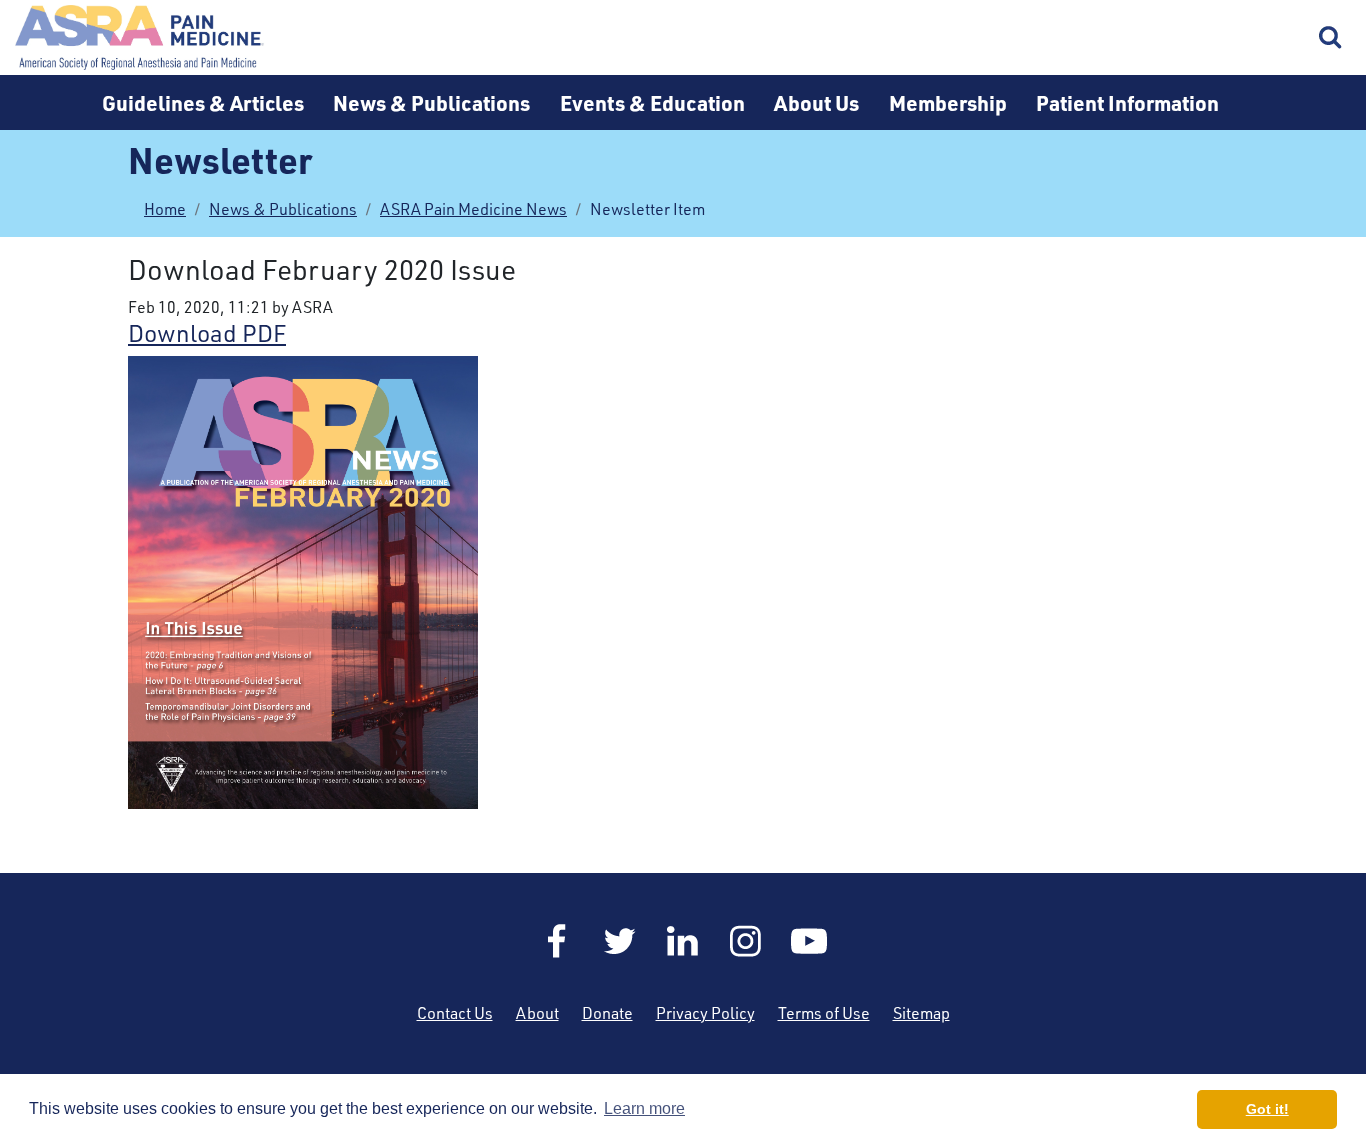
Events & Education (652, 102)
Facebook (557, 941)
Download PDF (207, 333)
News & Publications (431, 102)
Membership (948, 102)
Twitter (620, 941)
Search (1331, 38)
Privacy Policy (705, 1013)
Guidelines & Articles (203, 102)
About (537, 1013)
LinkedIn (683, 941)
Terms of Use (824, 1013)
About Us (816, 102)
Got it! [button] (1267, 1109)
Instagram (746, 941)
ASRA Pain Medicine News (473, 209)
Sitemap (921, 1013)
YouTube (809, 941)
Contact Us (455, 1013)
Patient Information (1127, 102)
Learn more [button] (644, 1108)
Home (140, 37)
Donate (607, 1013)
